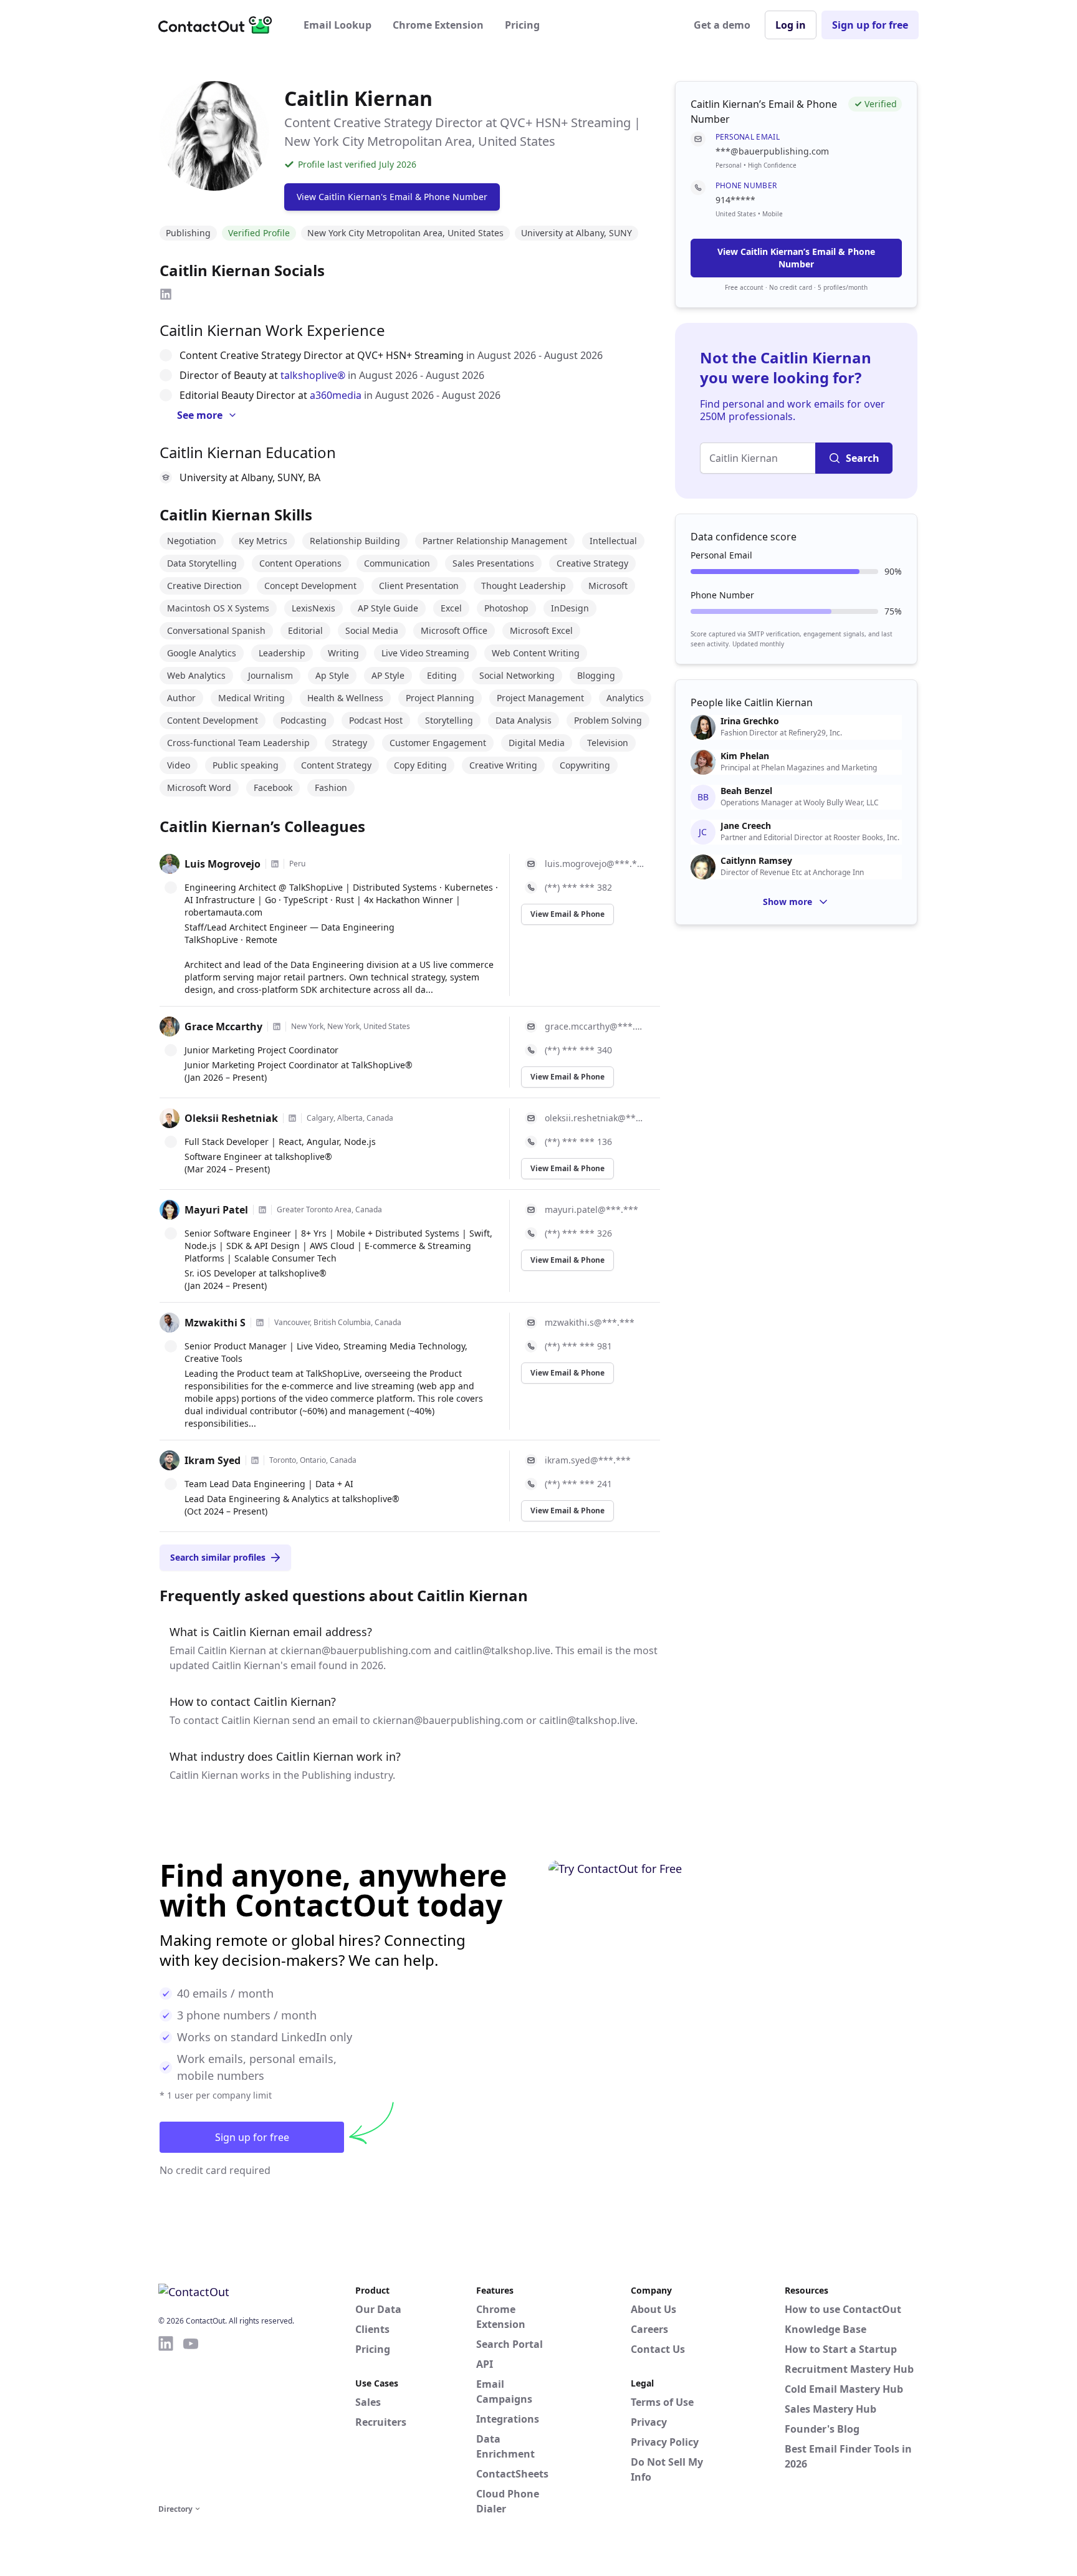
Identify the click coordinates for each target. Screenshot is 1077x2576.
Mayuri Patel (216, 1210)
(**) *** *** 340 (578, 1050)
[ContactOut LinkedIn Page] (166, 2418)
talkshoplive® (313, 375)
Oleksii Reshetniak (231, 1118)
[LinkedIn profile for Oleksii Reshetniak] (292, 1118)
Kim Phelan (745, 756)
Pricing (522, 25)
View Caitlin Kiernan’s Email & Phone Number (796, 258)
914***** (735, 200)
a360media (336, 395)
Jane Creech (746, 826)
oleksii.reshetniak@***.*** (595, 1118)
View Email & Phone (567, 914)
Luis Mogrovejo (223, 864)
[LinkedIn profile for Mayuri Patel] (262, 1210)
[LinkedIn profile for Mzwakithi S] (260, 1323)
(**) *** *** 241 (578, 1484)
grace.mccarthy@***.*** (595, 1026)
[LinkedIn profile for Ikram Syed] (255, 1460)
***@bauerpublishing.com (772, 151)
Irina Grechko (750, 721)
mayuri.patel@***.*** (591, 1209)
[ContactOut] (219, 25)
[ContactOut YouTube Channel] (191, 2418)
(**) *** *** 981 (578, 1346)
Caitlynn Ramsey (756, 861)
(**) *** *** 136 (578, 1142)
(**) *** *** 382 (578, 887)
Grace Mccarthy (223, 1027)
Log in (791, 25)
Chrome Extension (438, 25)
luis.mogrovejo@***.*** (595, 864)
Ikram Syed (213, 1460)
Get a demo (722, 25)
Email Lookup (337, 25)
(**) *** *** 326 (578, 1233)
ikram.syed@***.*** (588, 1460)
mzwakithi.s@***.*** (590, 1322)
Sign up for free (870, 25)
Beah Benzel (746, 791)
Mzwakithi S (215, 1323)
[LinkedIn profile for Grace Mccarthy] (277, 1027)
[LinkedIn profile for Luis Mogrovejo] (275, 864)
